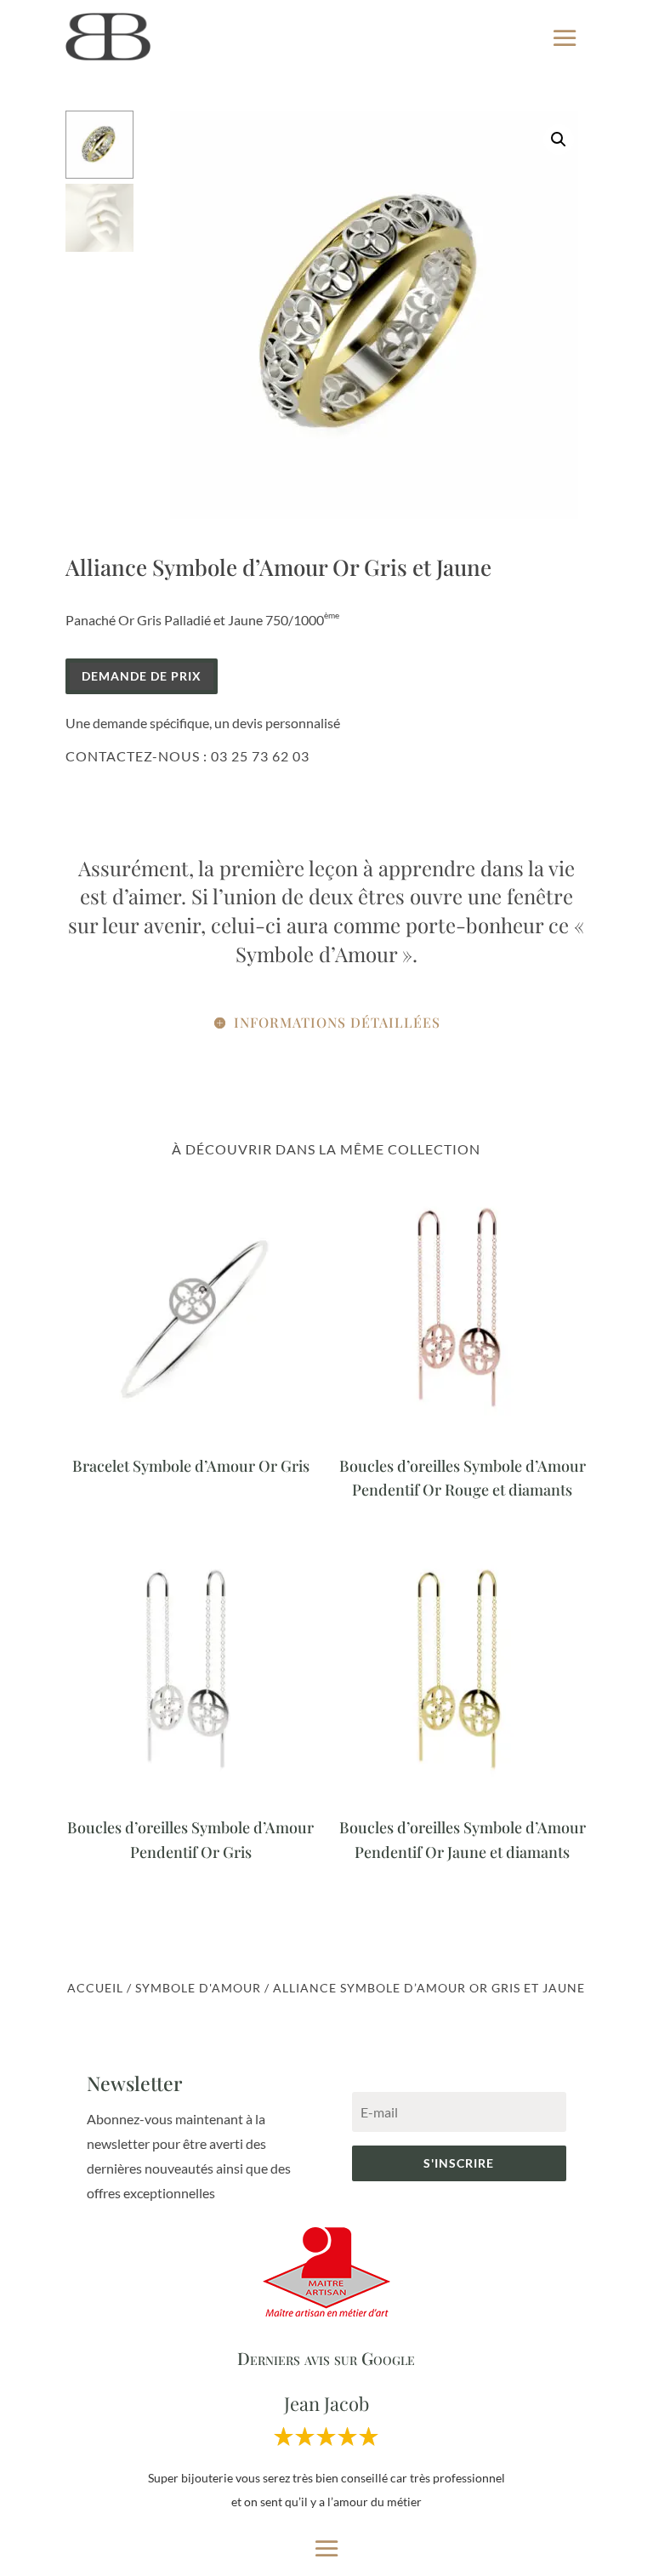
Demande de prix (142, 676)
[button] (559, 140)
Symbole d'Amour (198, 1988)
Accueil (95, 1988)
